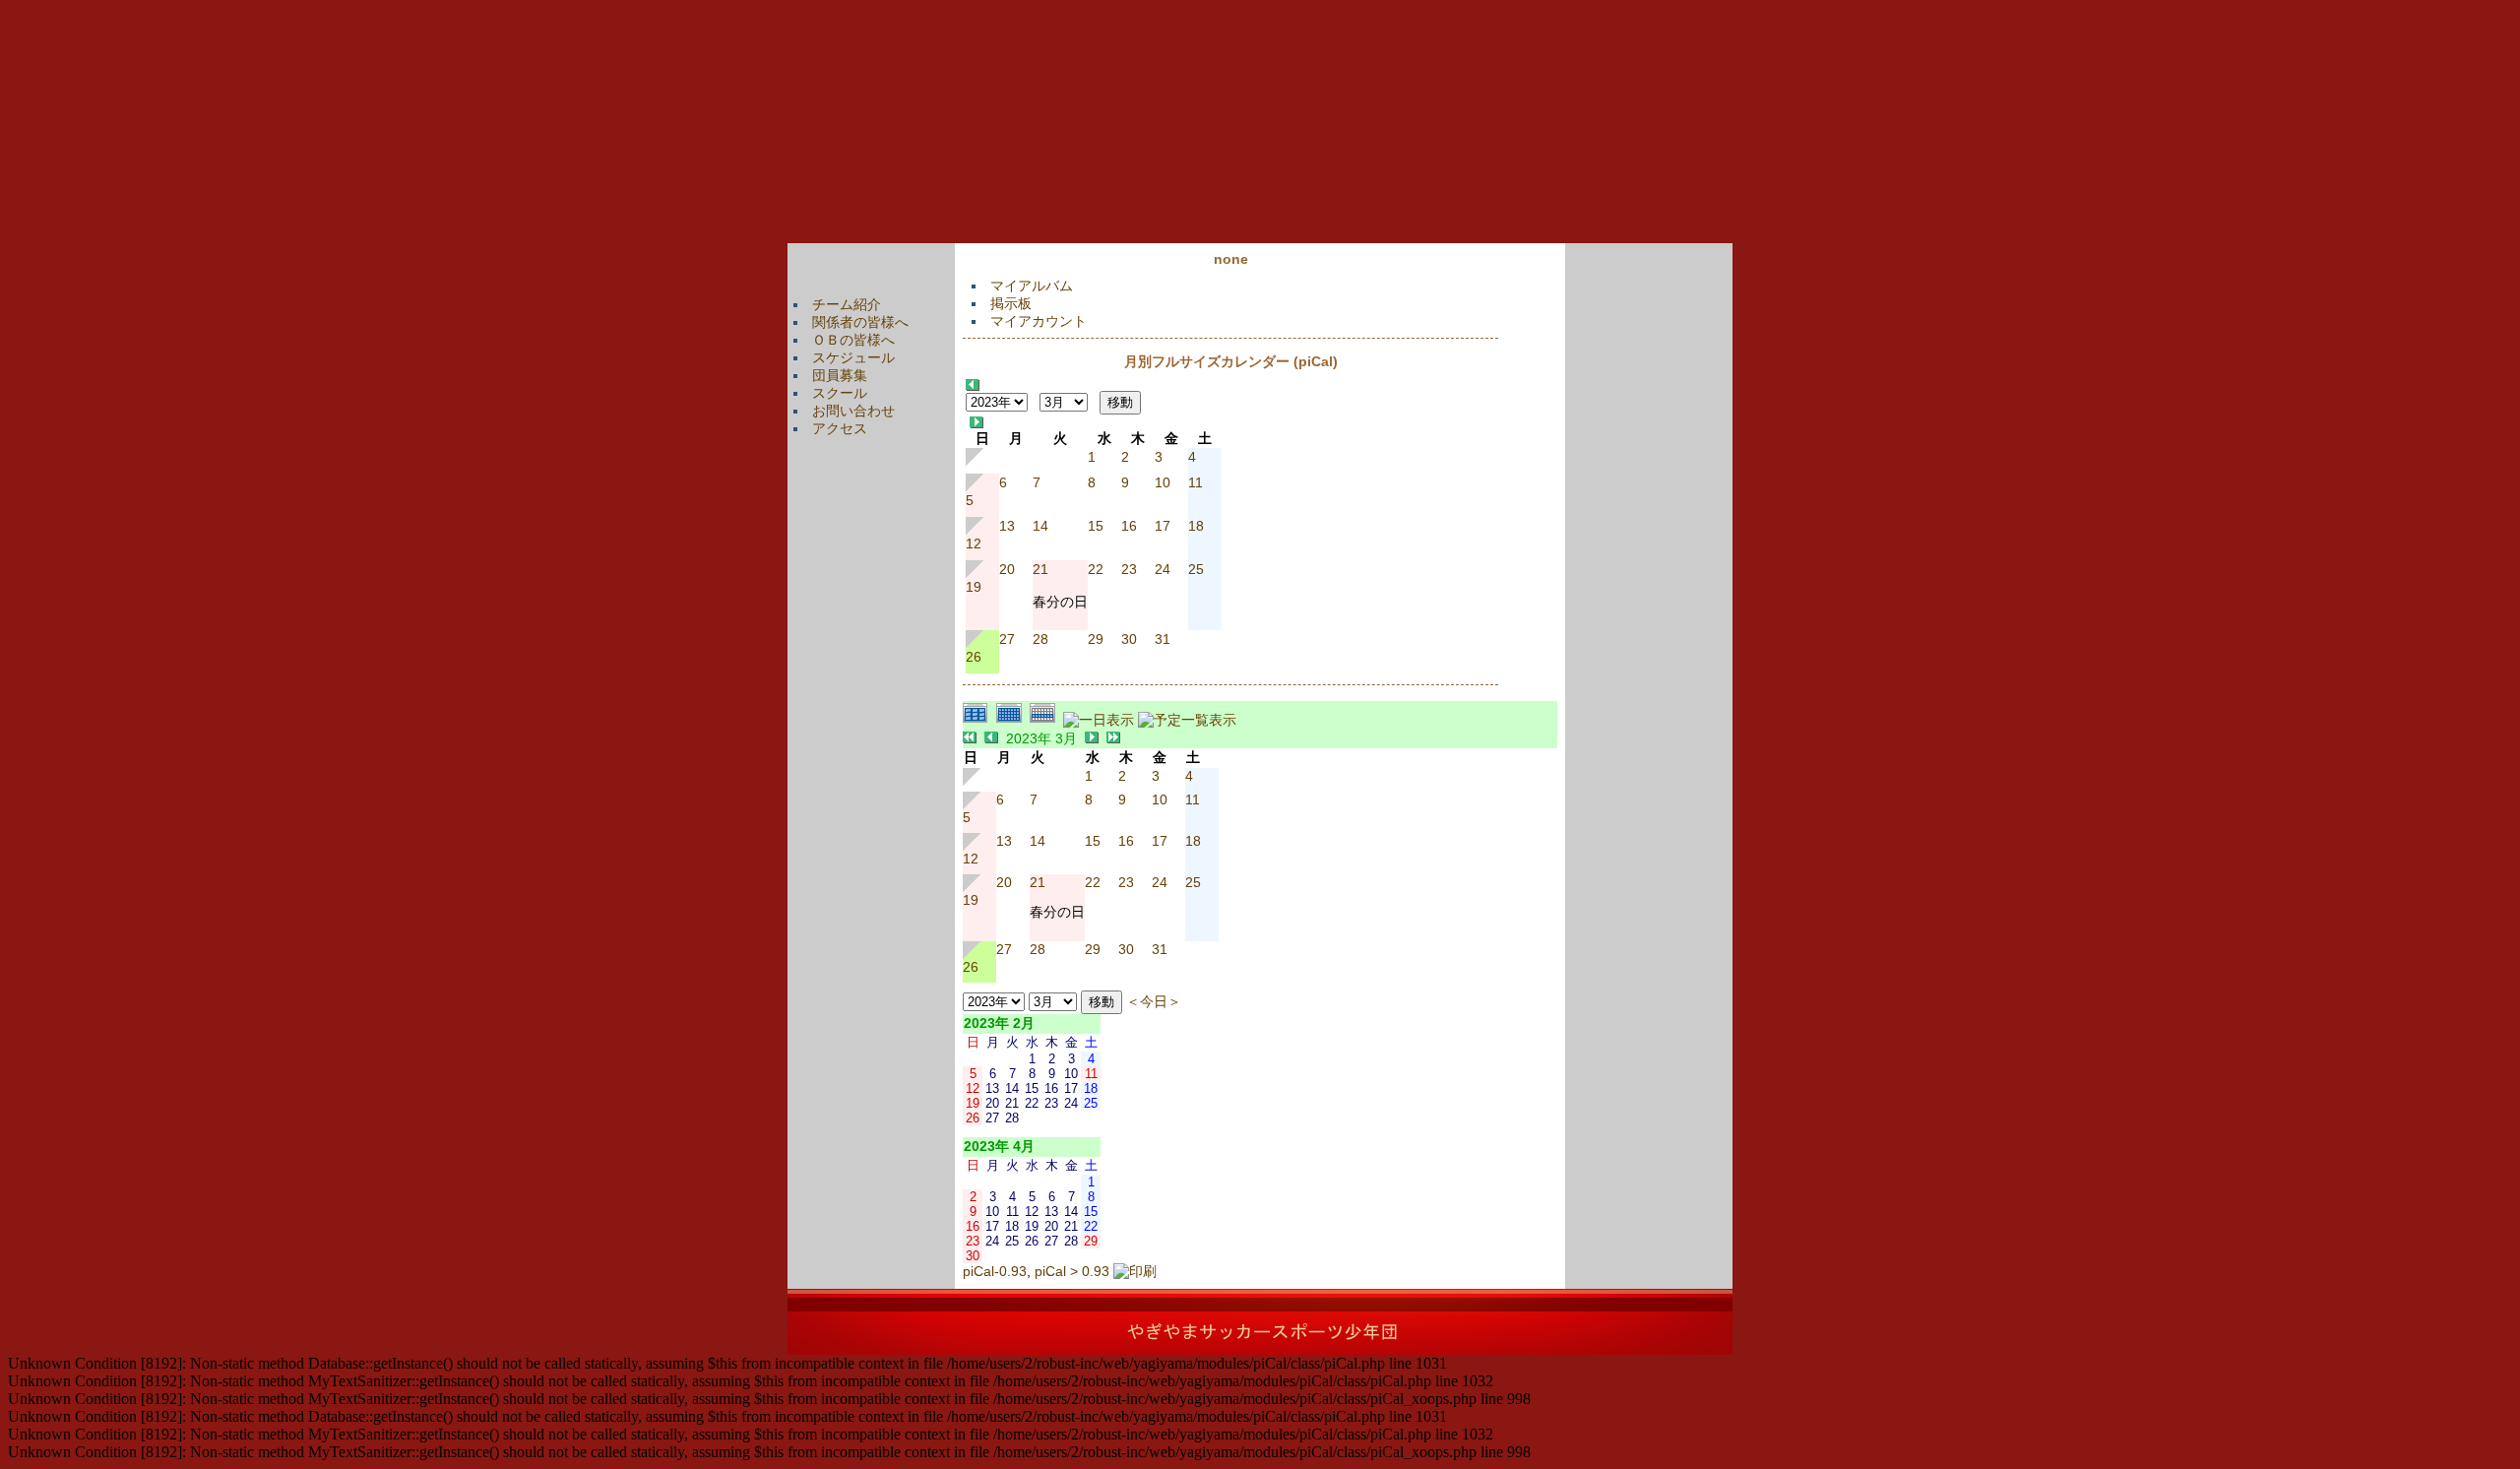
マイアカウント (1039, 321)
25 (1196, 569)
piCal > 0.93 (1072, 1271)
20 (1007, 569)
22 (1096, 569)
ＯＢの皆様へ (853, 340)
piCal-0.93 (995, 1271)
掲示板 (1011, 303)
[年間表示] (979, 720)
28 (1040, 639)
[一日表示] (1101, 720)
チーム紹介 (847, 304)
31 (1163, 639)
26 (974, 657)
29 (1096, 639)
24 (1163, 569)
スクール (840, 393)
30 (1129, 639)
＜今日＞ (1154, 1001)
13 (1007, 526)
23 (1129, 569)
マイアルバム (1032, 286)
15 (1096, 526)
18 (1196, 526)
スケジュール (853, 357)
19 (974, 587)
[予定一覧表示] (1187, 720)
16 (1129, 526)
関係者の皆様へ (860, 322)
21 (1040, 569)
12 (974, 543)
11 (1196, 482)
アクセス (840, 428)
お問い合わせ (853, 411)
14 (1040, 526)
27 (1007, 639)
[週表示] (1046, 720)
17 (1163, 526)
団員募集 (840, 375)
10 (1163, 482)
